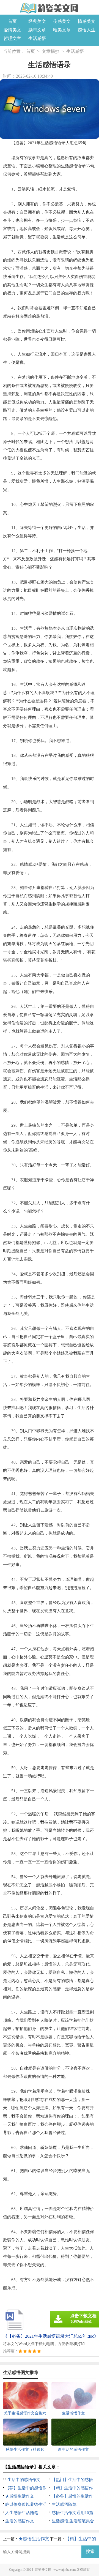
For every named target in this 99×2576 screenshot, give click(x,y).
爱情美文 (12, 30)
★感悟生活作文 (20, 2496)
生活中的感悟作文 (24, 2480)
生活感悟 (37, 38)
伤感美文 (62, 21)
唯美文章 (62, 30)
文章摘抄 (51, 51)
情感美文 (87, 21)
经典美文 (37, 21)
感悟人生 (87, 30)
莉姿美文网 (43, 2570)
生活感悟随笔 (64, 2504)
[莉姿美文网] (50, 8)
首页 (12, 21)
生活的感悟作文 (20, 2521)
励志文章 (37, 30)
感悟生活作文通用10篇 (72, 2513)
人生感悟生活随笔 (22, 2513)
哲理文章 (12, 38)
